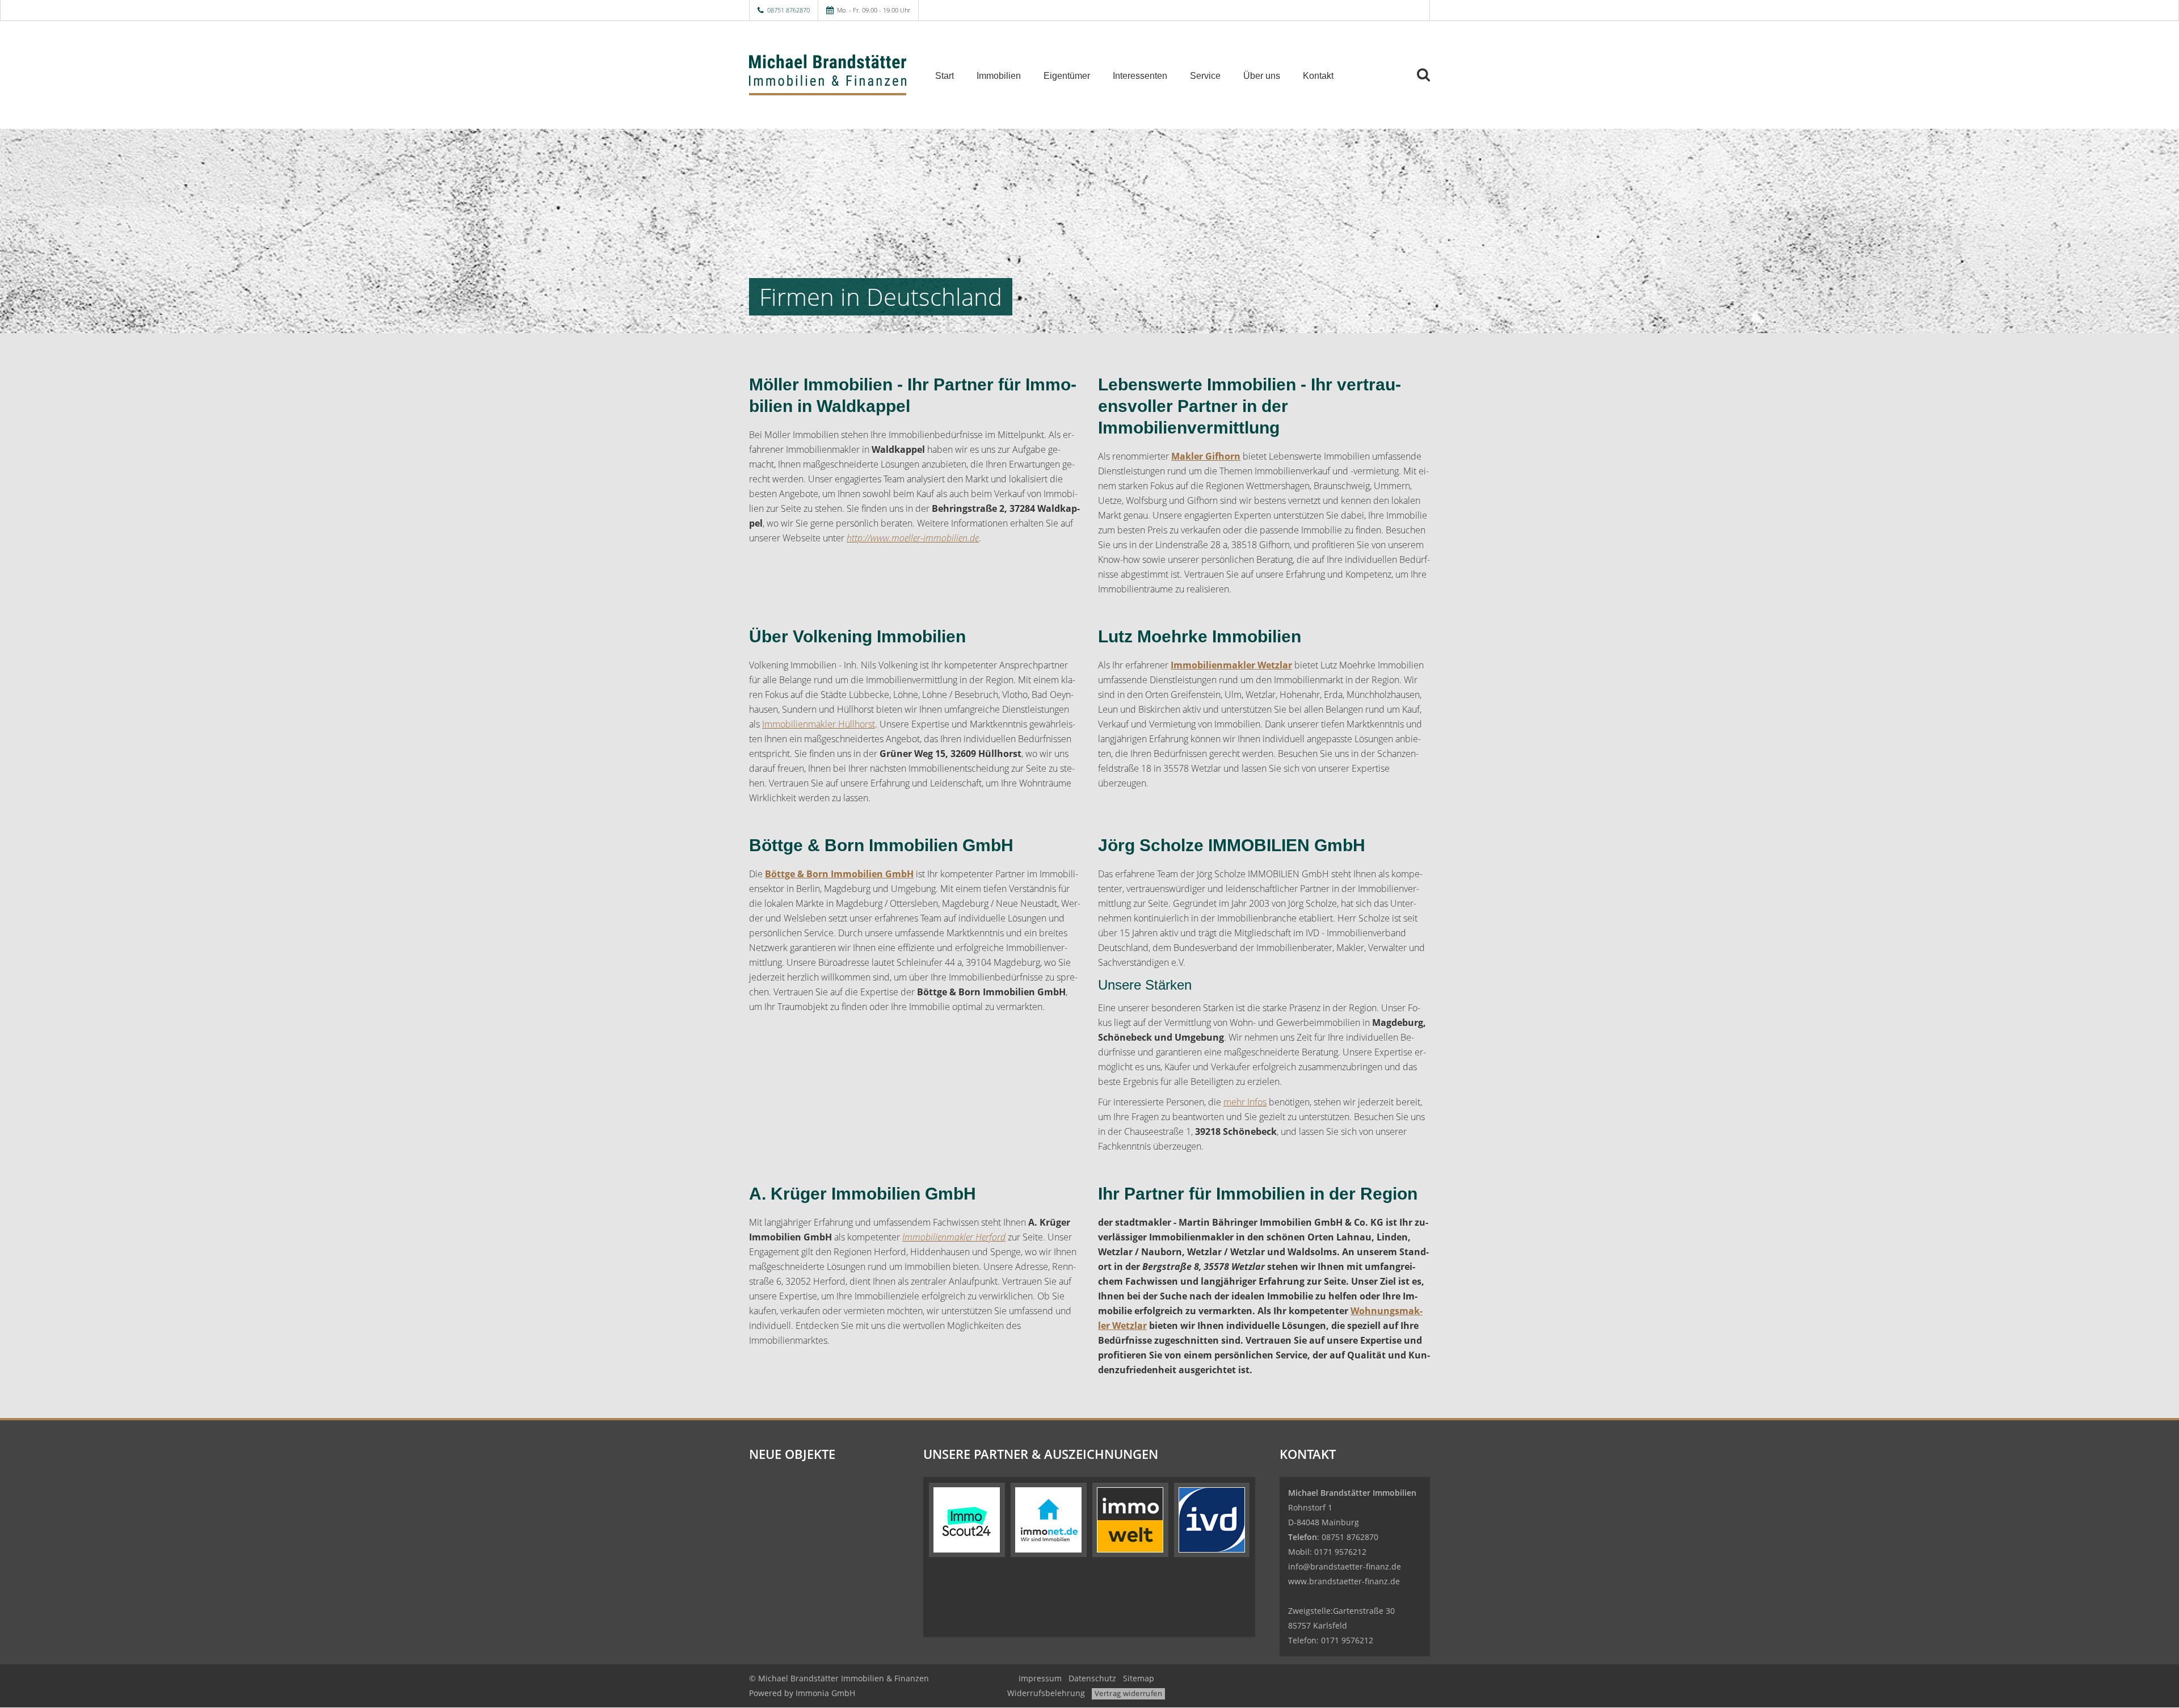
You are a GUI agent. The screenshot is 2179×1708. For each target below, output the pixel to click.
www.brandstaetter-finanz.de (1344, 1581)
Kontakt (1318, 76)
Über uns (1262, 76)
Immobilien (999, 76)
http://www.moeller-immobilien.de (913, 538)
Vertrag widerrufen (1128, 1693)
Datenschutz (1092, 1678)
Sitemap (1139, 1678)
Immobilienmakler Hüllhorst (819, 724)
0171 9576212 (1340, 1552)
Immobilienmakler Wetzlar (1231, 665)
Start (945, 76)
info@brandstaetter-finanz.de (1345, 1566)
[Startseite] (828, 75)
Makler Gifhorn (1206, 456)
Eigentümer (1067, 76)
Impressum (1040, 1678)
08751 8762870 (788, 10)
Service (1205, 76)
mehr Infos (1245, 1102)
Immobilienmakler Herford (954, 1237)
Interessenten (1140, 76)
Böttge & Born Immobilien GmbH (839, 874)
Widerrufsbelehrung (1046, 1693)
